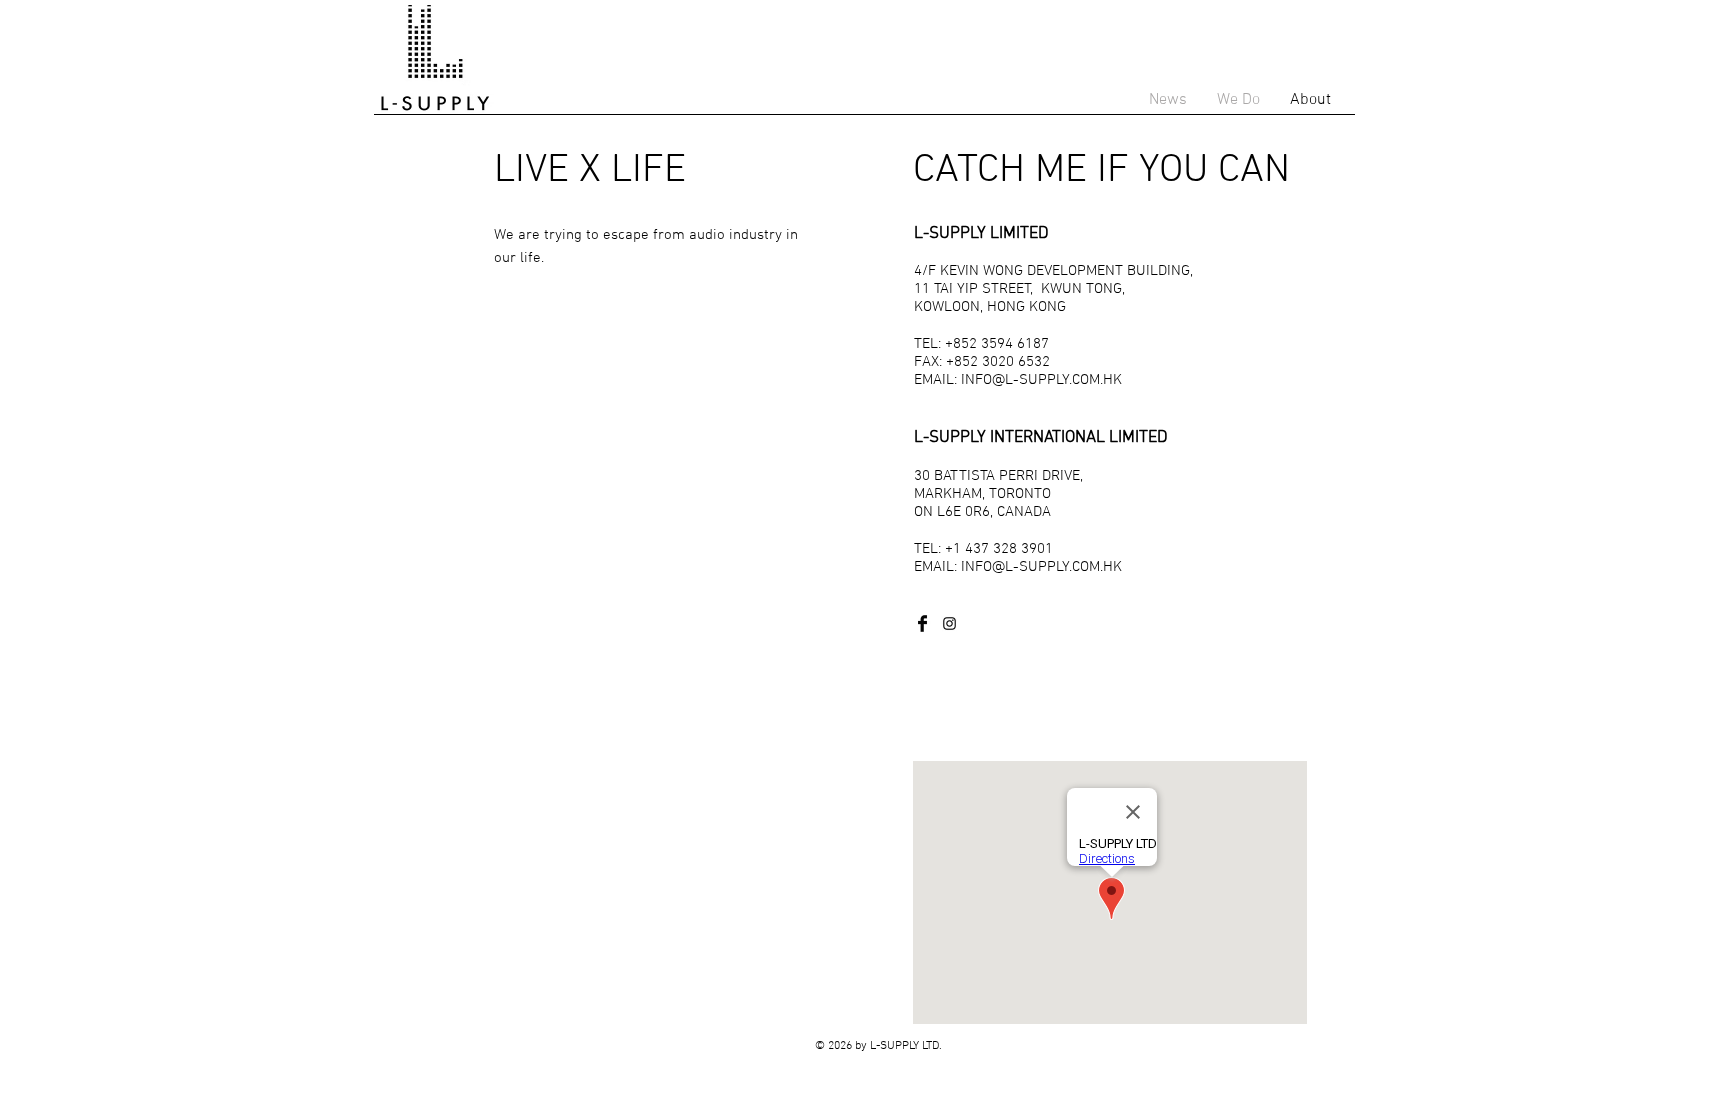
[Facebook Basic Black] (922, 623)
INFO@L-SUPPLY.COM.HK (1041, 380)
